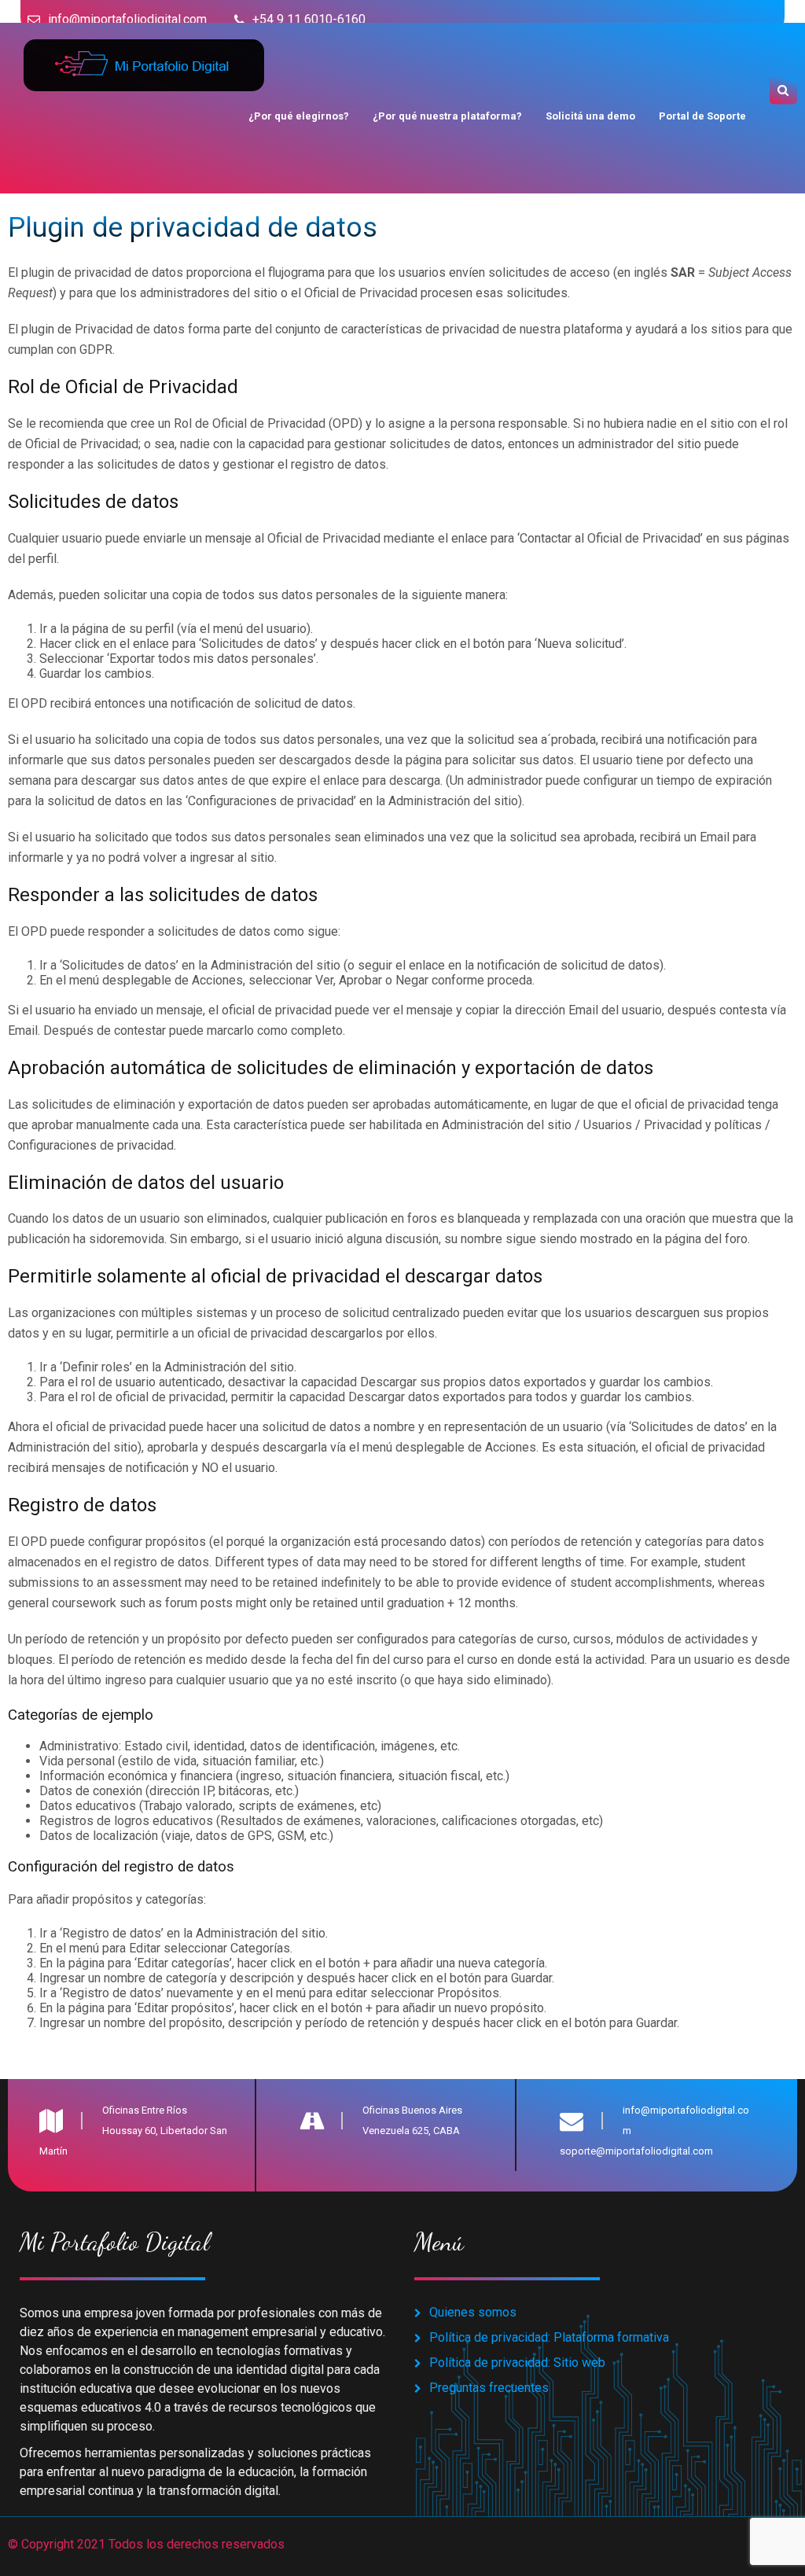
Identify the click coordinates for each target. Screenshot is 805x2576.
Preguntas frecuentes (489, 2388)
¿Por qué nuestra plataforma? (447, 116)
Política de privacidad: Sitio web (517, 2363)
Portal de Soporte (702, 116)
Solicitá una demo (590, 116)
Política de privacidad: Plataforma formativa (549, 2337)
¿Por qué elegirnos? (299, 116)
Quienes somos (473, 2312)
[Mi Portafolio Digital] (142, 47)
